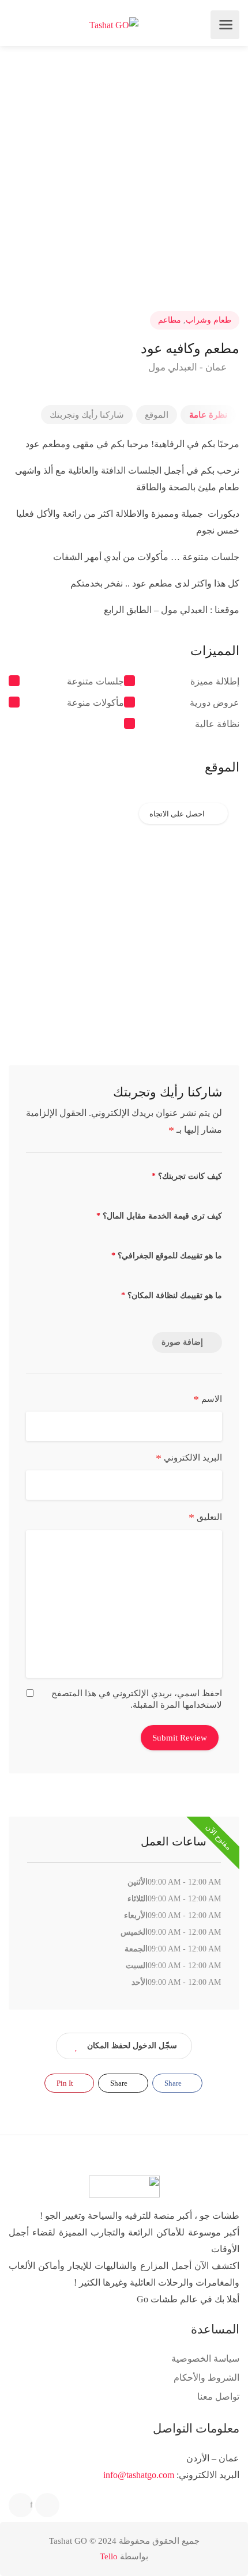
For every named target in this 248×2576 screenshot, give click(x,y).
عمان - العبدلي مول (189, 367)
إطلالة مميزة (215, 681)
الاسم (208, 1399)
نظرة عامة (208, 415)
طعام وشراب (208, 320)
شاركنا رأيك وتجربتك (87, 415)
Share (174, 2083)
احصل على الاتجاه (177, 814)
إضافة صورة (182, 1342)
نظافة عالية (217, 724)
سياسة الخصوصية (205, 2359)
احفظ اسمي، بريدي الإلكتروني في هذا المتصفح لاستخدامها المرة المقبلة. (137, 1699)
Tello (109, 2556)
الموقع (157, 415)
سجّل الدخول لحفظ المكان (132, 2046)
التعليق (205, 1518)
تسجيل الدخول (19, 25)
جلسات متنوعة (95, 681)
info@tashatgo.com (139, 2475)
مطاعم (170, 320)
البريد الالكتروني (189, 1458)
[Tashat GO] (114, 25)
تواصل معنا (218, 2397)
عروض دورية (215, 703)
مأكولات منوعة (95, 703)
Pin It (66, 2083)
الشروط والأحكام (206, 2378)
